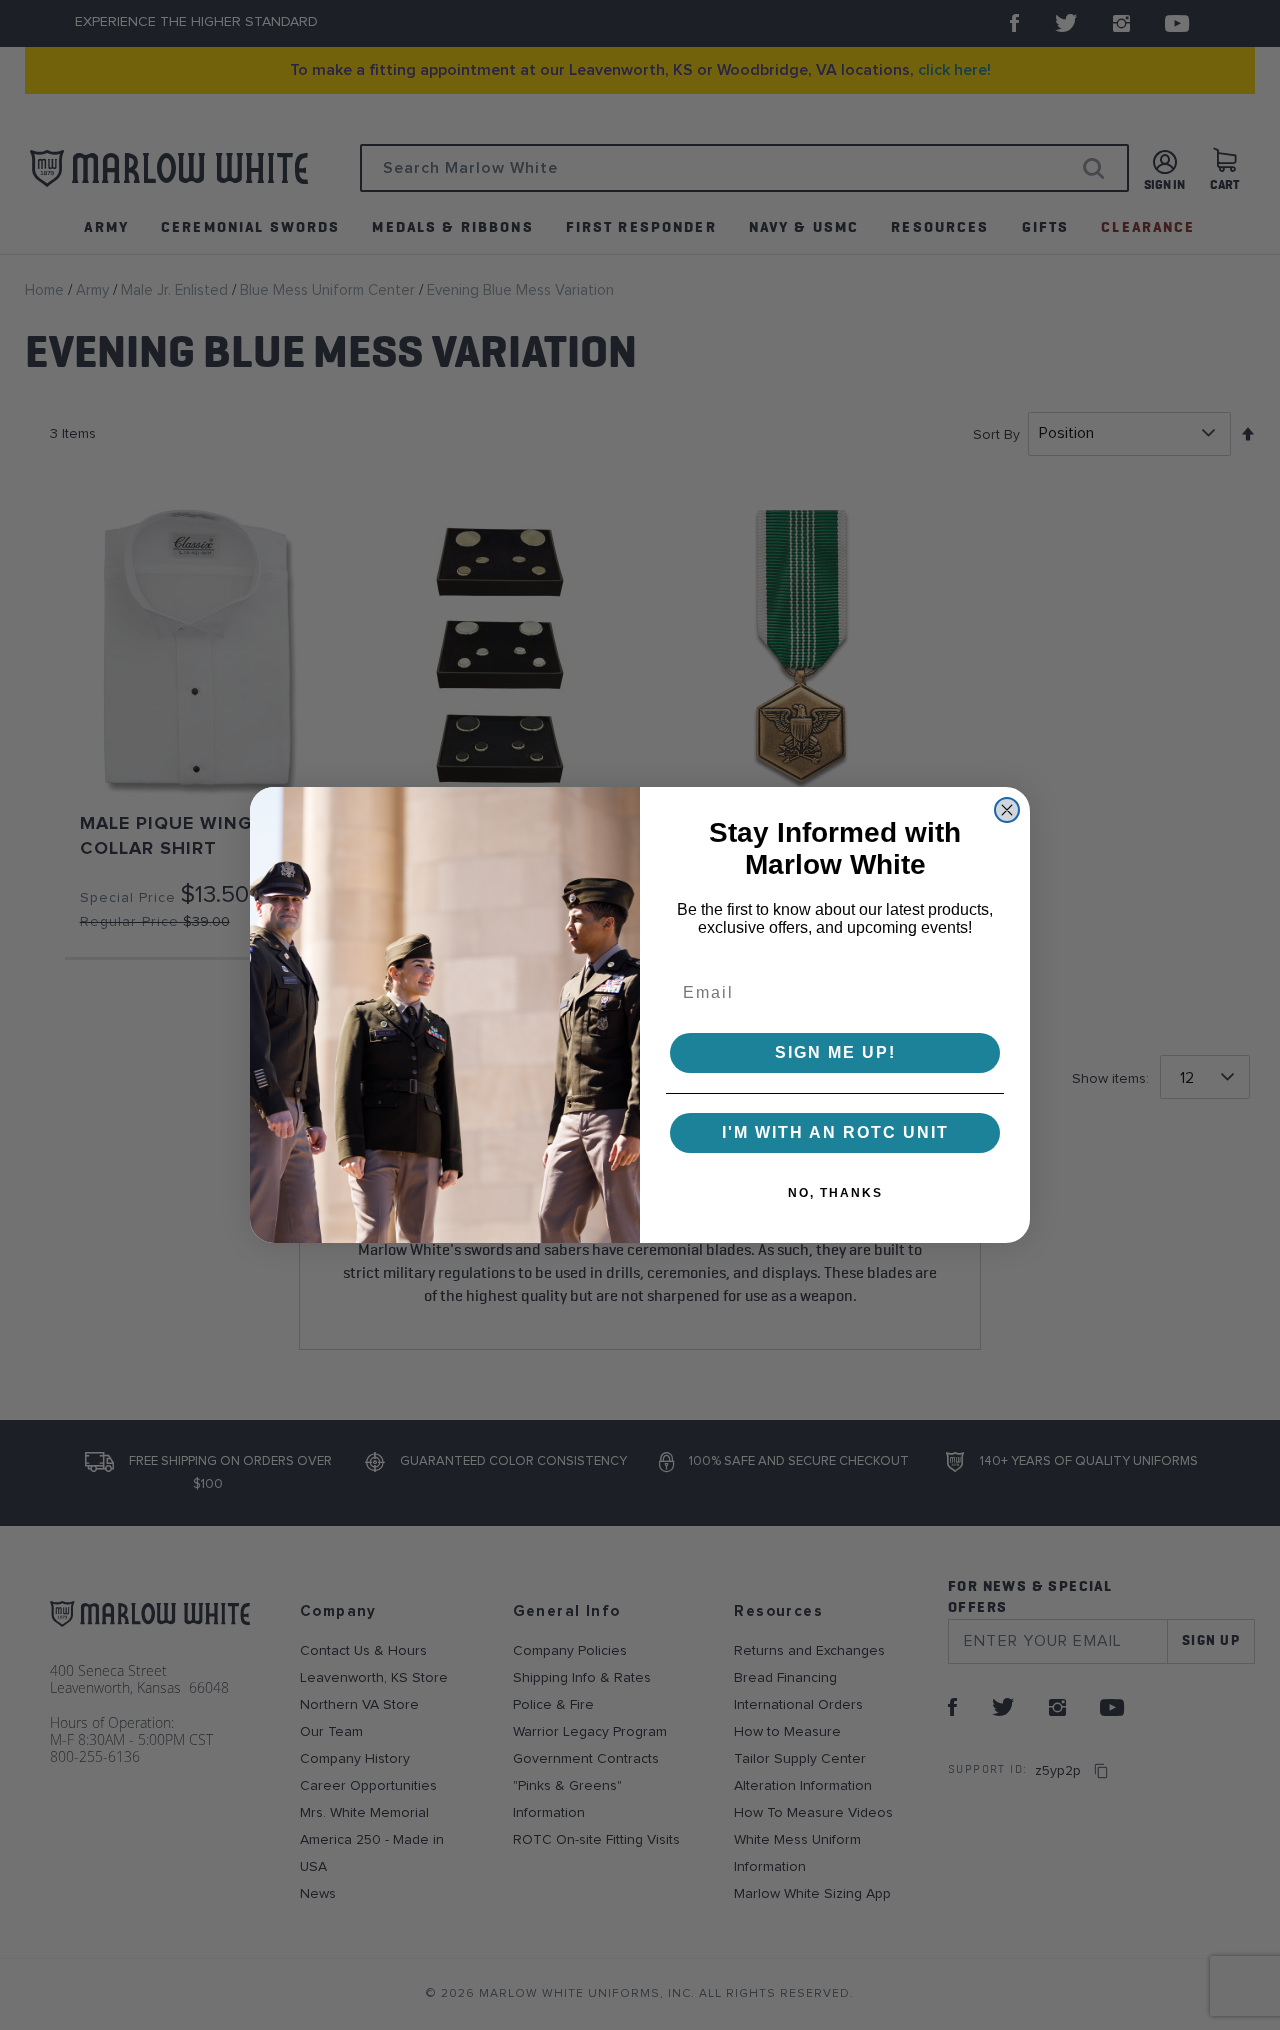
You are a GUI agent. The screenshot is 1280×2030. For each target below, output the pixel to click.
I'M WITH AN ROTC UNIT (835, 1132)
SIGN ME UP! (835, 1052)
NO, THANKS (835, 1193)
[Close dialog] (1007, 810)
